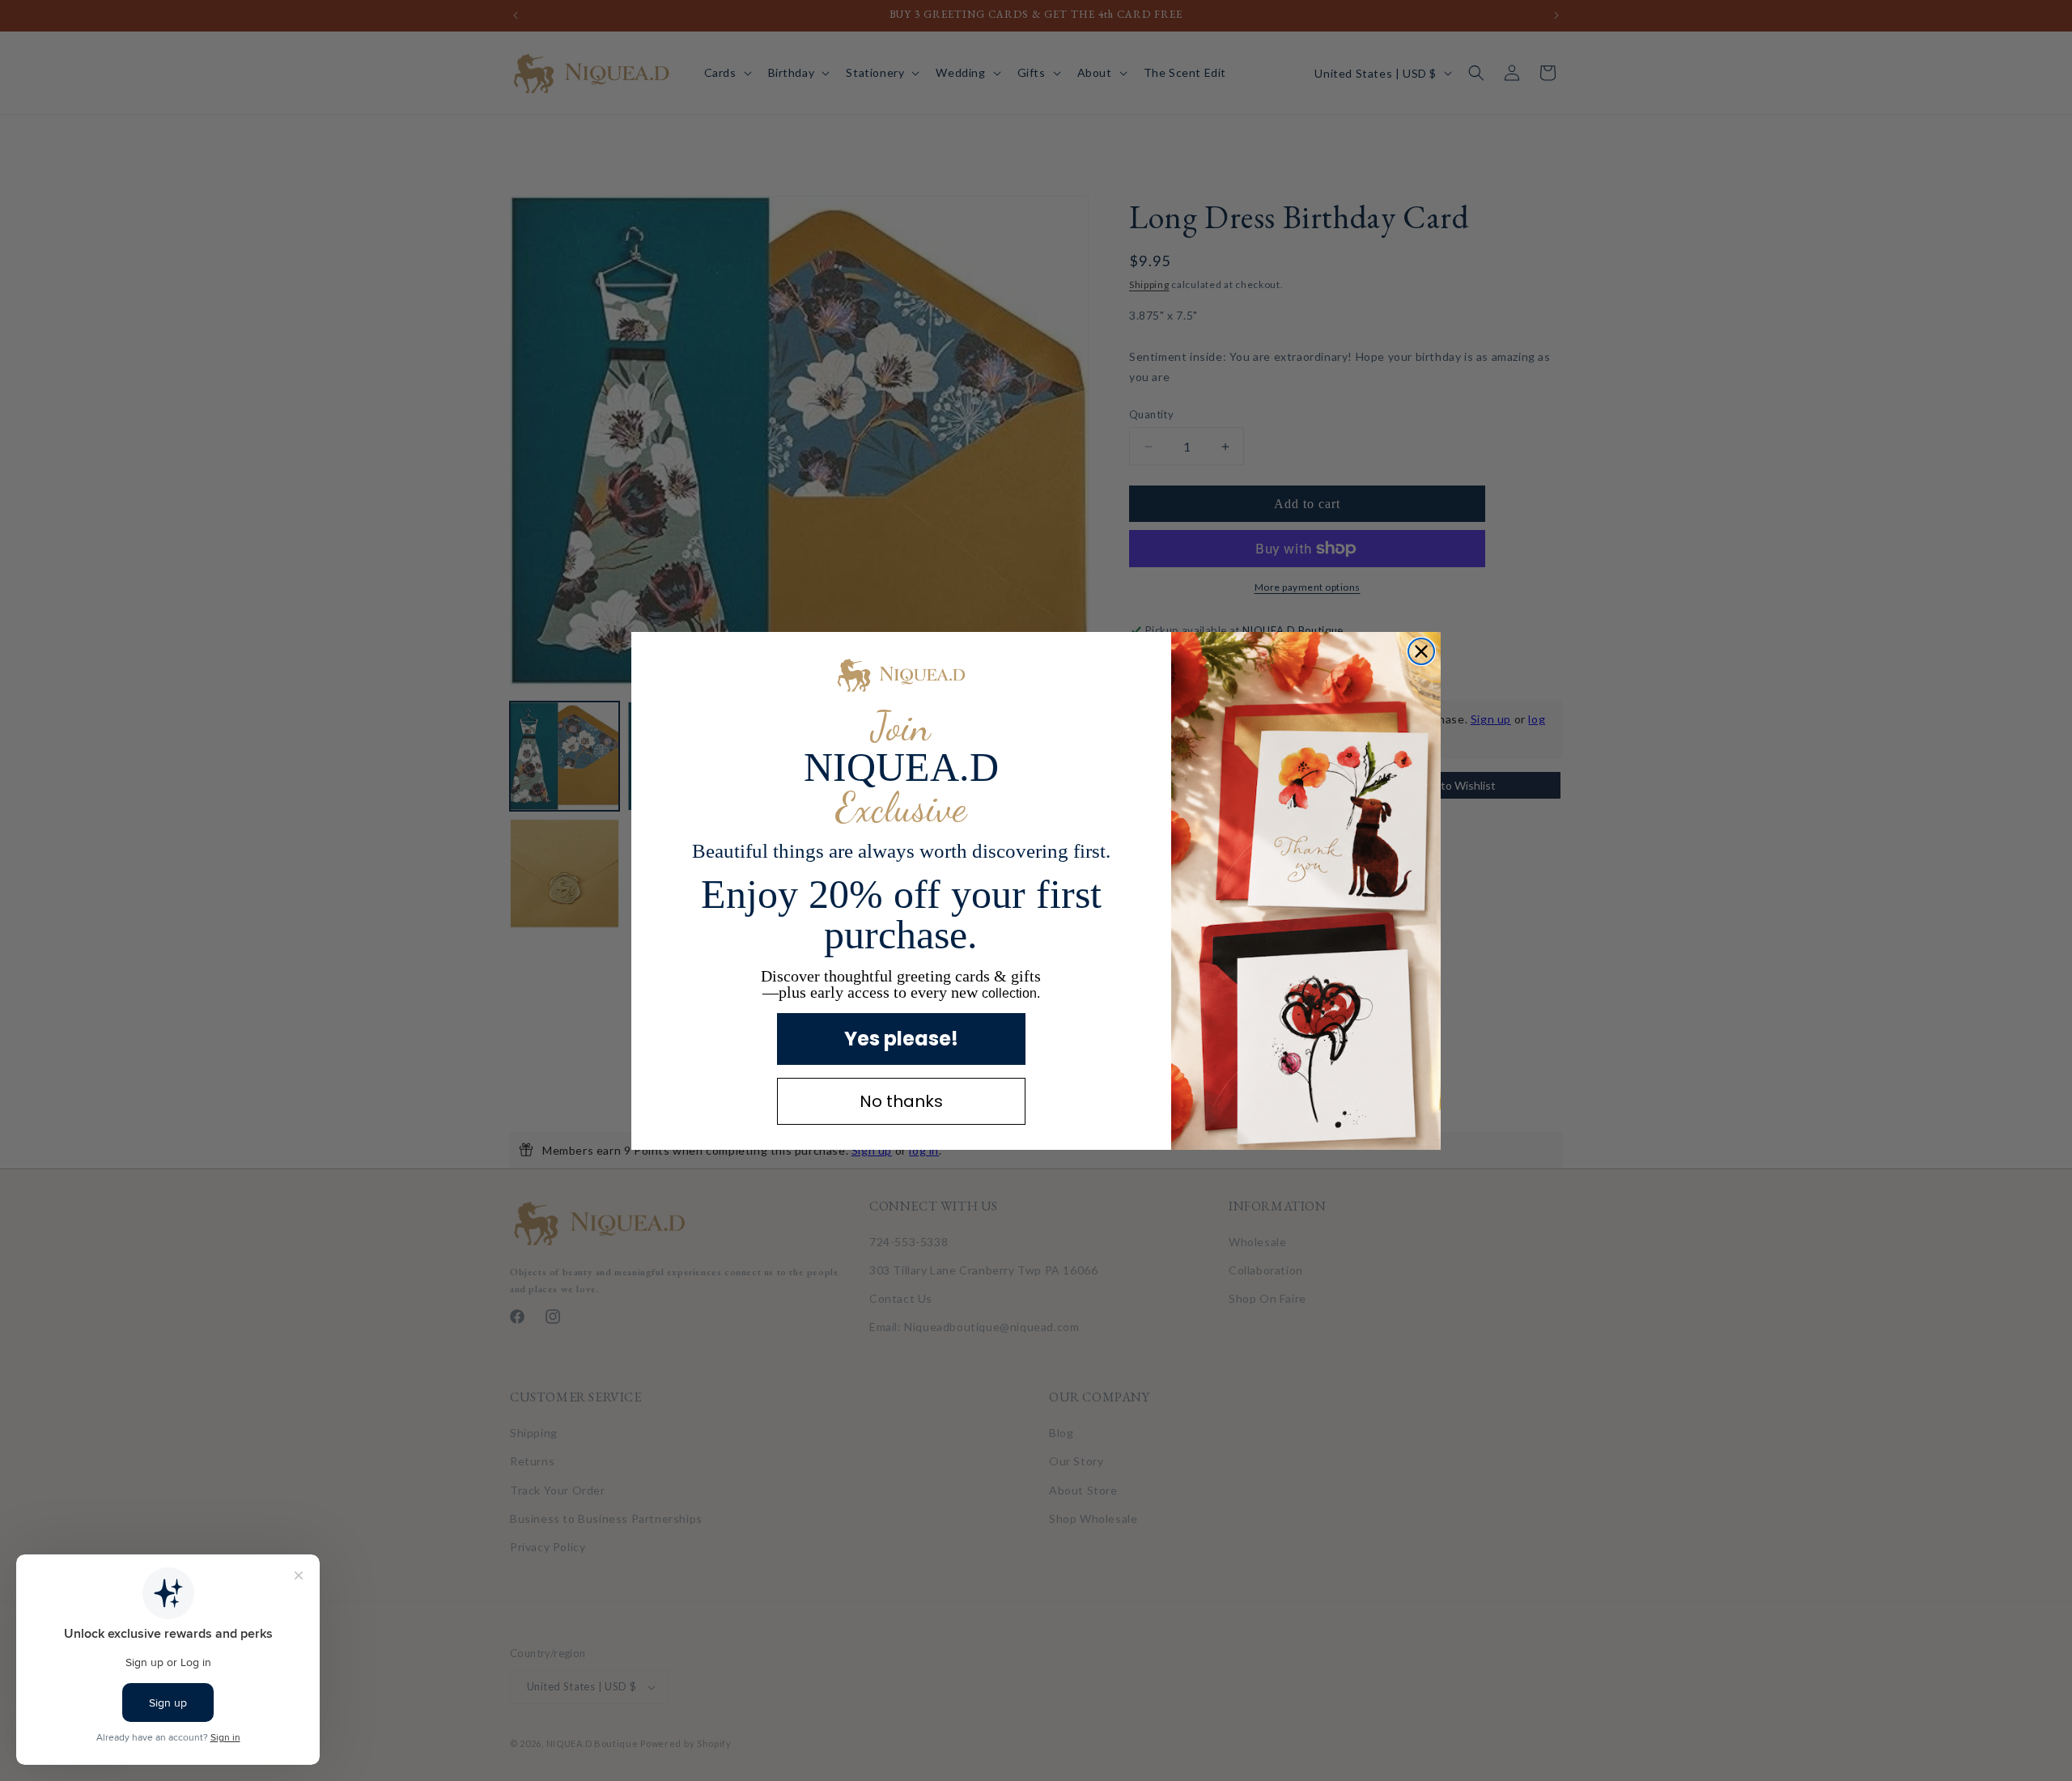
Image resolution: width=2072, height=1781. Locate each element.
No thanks (901, 1101)
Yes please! (901, 1039)
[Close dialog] (1421, 651)
